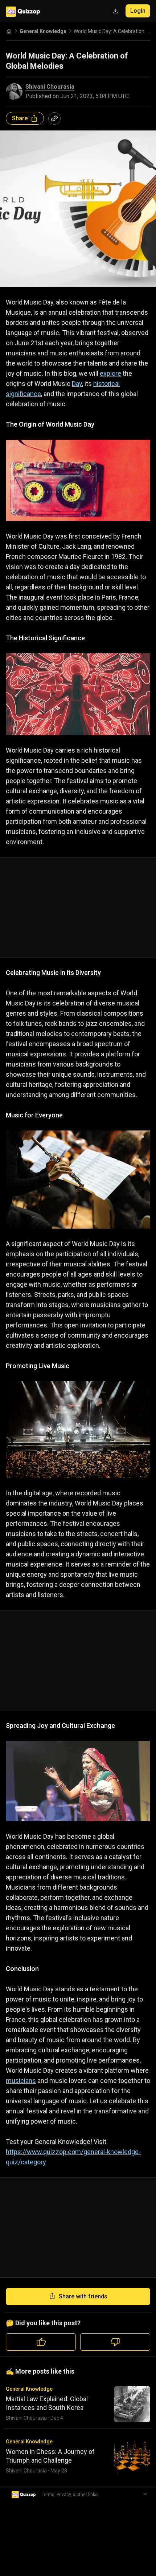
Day (77, 384)
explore (110, 373)
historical (106, 384)
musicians (21, 2081)
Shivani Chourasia (50, 87)
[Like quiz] (41, 2342)
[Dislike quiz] (115, 2342)
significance (23, 394)
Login (138, 11)
